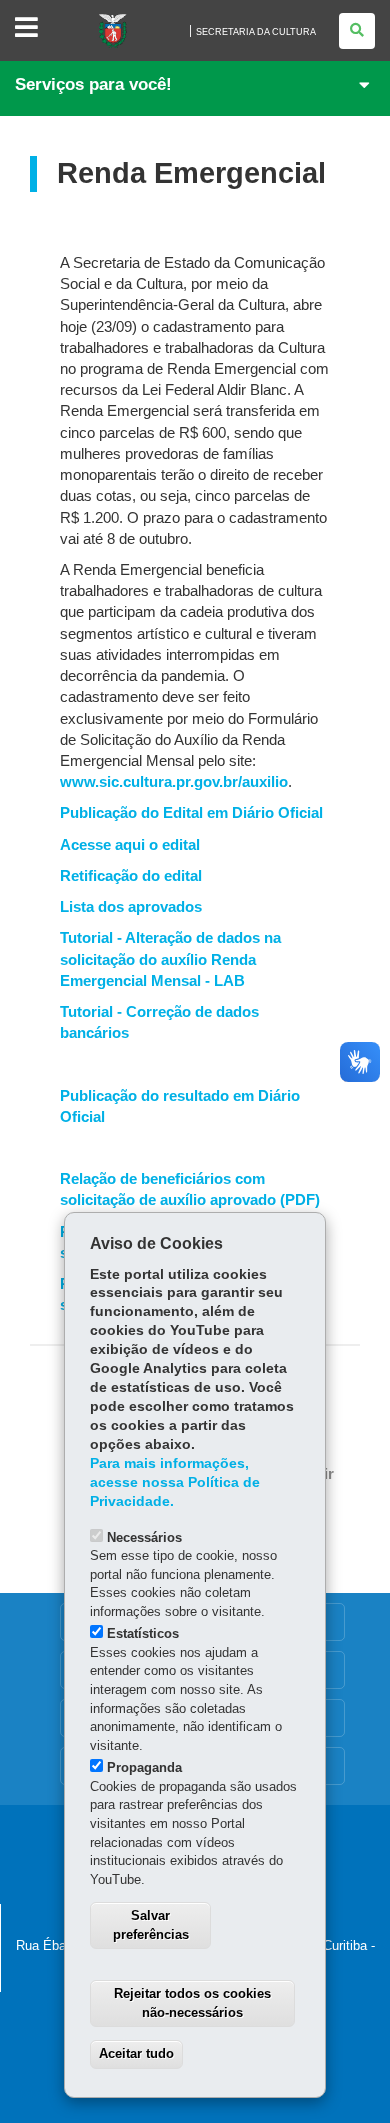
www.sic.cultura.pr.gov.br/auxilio (174, 782)
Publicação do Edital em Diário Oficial (191, 813)
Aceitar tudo (136, 2053)
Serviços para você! (93, 84)
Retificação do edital (131, 876)
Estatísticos (143, 1633)
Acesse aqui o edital (130, 845)
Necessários (144, 1537)
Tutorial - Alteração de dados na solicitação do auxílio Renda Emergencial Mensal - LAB (170, 959)
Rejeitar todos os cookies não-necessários (192, 2003)
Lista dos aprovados (131, 907)
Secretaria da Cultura (256, 32)
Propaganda (144, 1767)
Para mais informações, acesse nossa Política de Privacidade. (175, 1482)
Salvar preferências (151, 1925)
